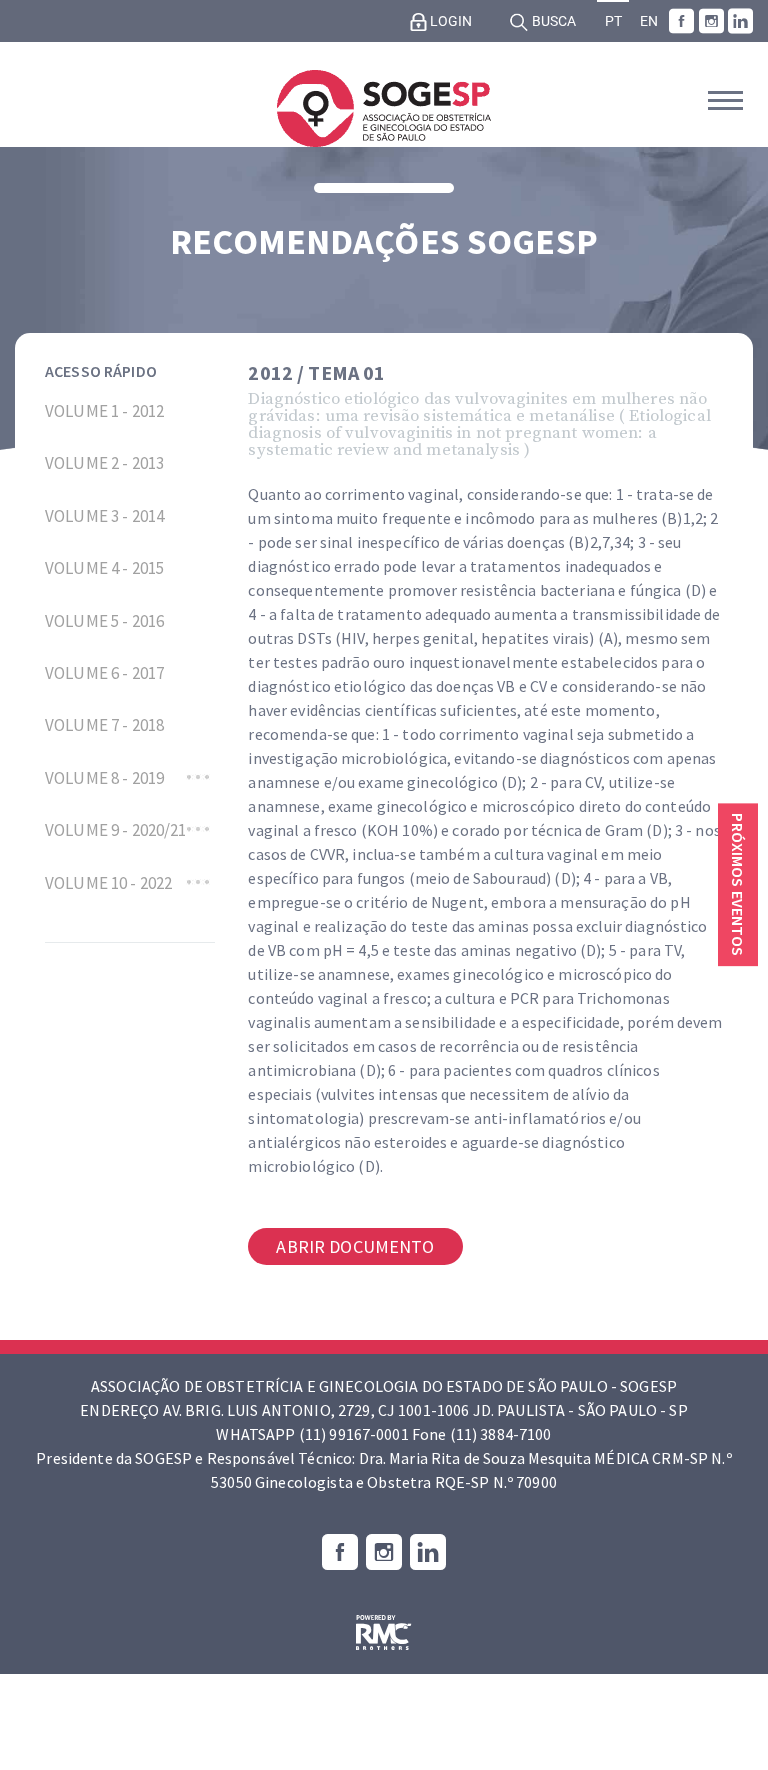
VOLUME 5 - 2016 (104, 621)
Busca (552, 21)
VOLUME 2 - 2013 (104, 463)
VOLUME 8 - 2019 (104, 778)
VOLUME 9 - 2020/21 (116, 830)
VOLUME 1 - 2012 (104, 411)
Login (449, 21)
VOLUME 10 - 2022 (108, 883)
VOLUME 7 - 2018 (104, 725)
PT (613, 21)
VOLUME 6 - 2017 (104, 673)
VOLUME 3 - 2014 (104, 516)
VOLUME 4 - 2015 (104, 568)
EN (649, 21)
